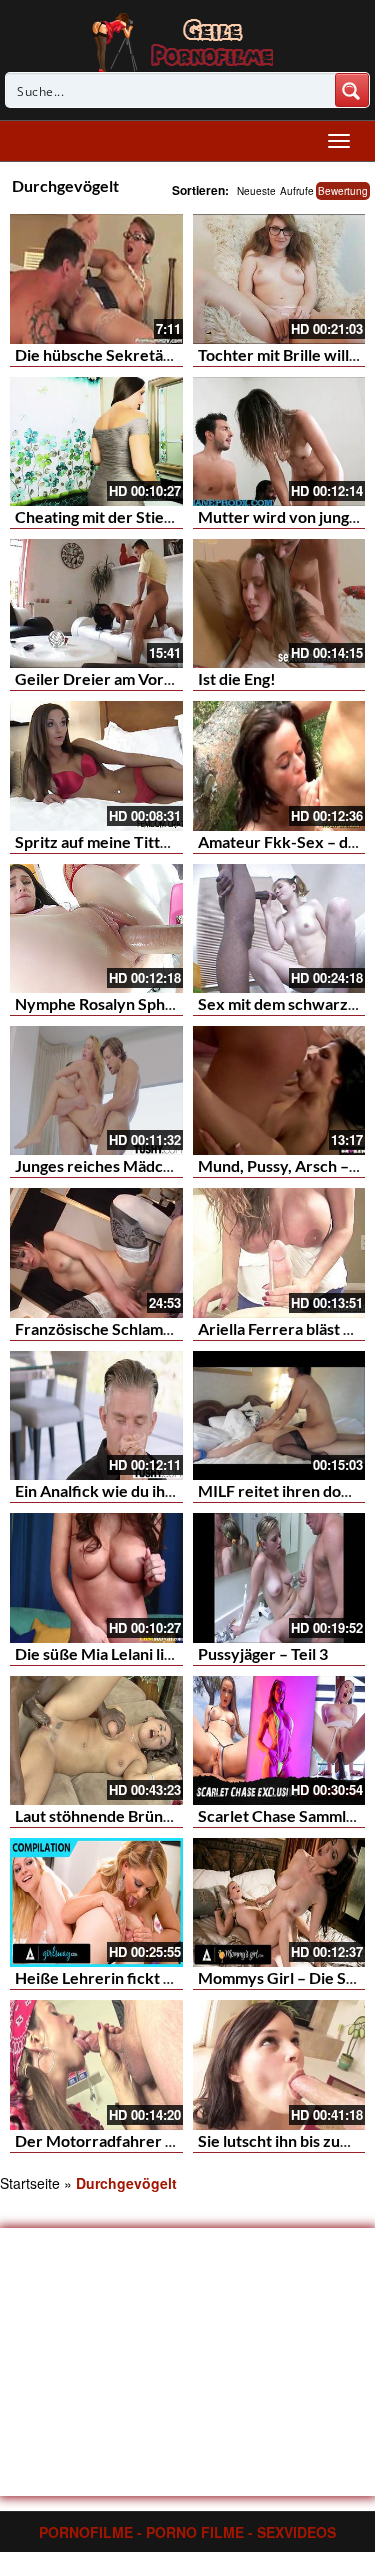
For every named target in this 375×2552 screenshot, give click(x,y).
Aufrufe (297, 191)
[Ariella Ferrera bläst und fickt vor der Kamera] (279, 1252)
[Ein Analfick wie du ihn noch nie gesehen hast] (96, 1415)
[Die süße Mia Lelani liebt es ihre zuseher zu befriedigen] (96, 1577)
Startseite (30, 2183)
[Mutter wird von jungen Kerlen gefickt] (279, 441)
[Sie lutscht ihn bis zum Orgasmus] (279, 2064)
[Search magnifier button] (352, 90)
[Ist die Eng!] (279, 603)
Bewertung (343, 191)
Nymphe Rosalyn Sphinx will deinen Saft (157, 1003)
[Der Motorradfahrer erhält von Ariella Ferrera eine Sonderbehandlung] (96, 2064)
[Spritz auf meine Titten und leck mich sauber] (96, 765)
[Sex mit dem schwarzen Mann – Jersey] (279, 928)
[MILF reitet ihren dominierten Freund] (279, 1415)
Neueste (256, 191)
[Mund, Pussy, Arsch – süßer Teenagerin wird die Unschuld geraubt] (279, 1090)
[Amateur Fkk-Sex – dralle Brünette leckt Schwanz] (279, 765)
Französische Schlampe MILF (118, 1328)
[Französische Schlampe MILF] (96, 1252)
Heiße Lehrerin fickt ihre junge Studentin (161, 1977)
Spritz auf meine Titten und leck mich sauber (172, 841)
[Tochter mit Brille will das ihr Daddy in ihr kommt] (279, 278)
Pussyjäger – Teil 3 (263, 1653)
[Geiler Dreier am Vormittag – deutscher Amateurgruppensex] (96, 603)
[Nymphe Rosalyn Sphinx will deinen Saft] (96, 928)
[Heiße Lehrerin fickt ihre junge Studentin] (96, 1902)
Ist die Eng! (237, 678)
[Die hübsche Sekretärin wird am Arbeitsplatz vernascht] (96, 278)
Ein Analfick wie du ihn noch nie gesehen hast (174, 1490)
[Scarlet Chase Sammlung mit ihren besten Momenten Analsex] (279, 1740)
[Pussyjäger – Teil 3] (279, 1577)
